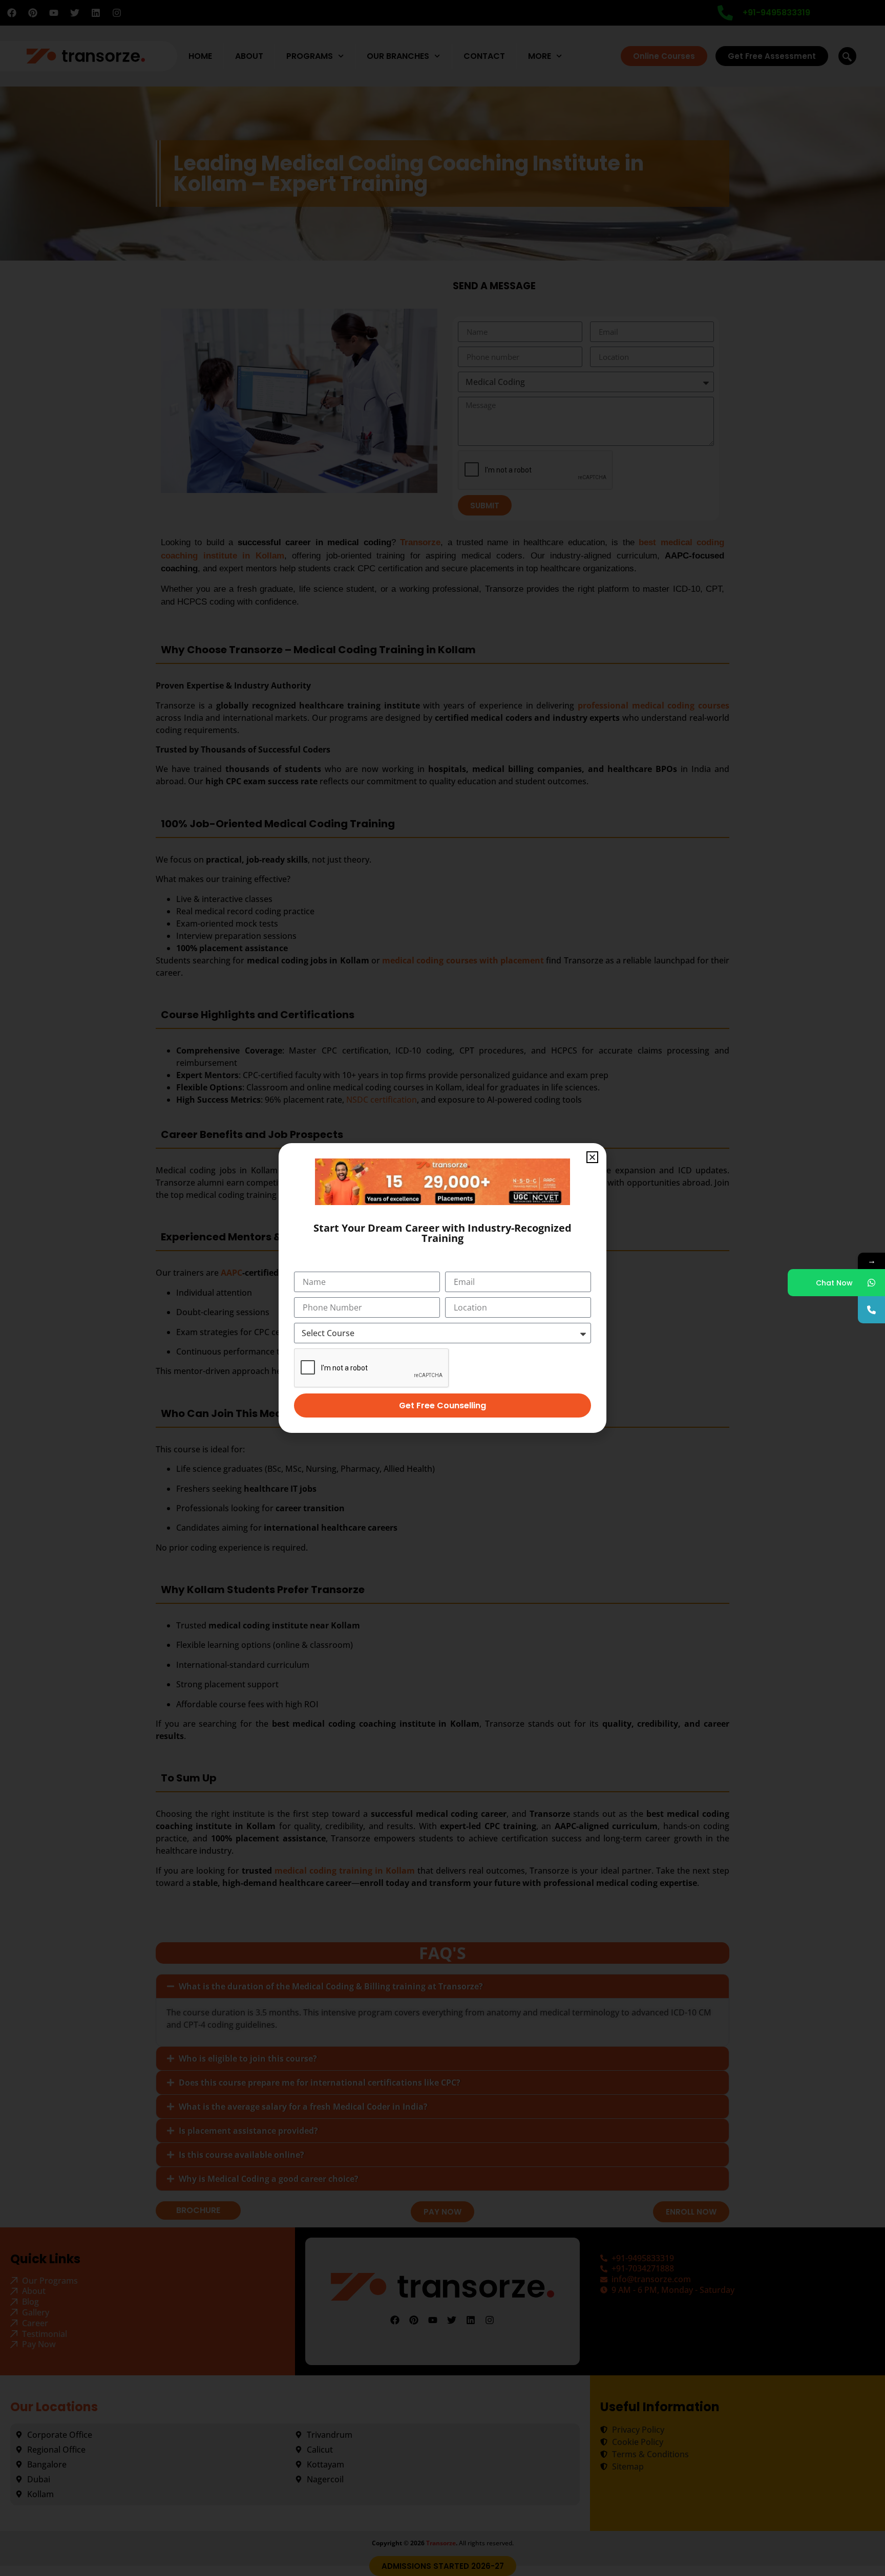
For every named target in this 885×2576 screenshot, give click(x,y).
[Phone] (871, 1310)
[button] (592, 1157)
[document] (442, 1288)
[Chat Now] (871, 1283)
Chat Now (834, 1283)
